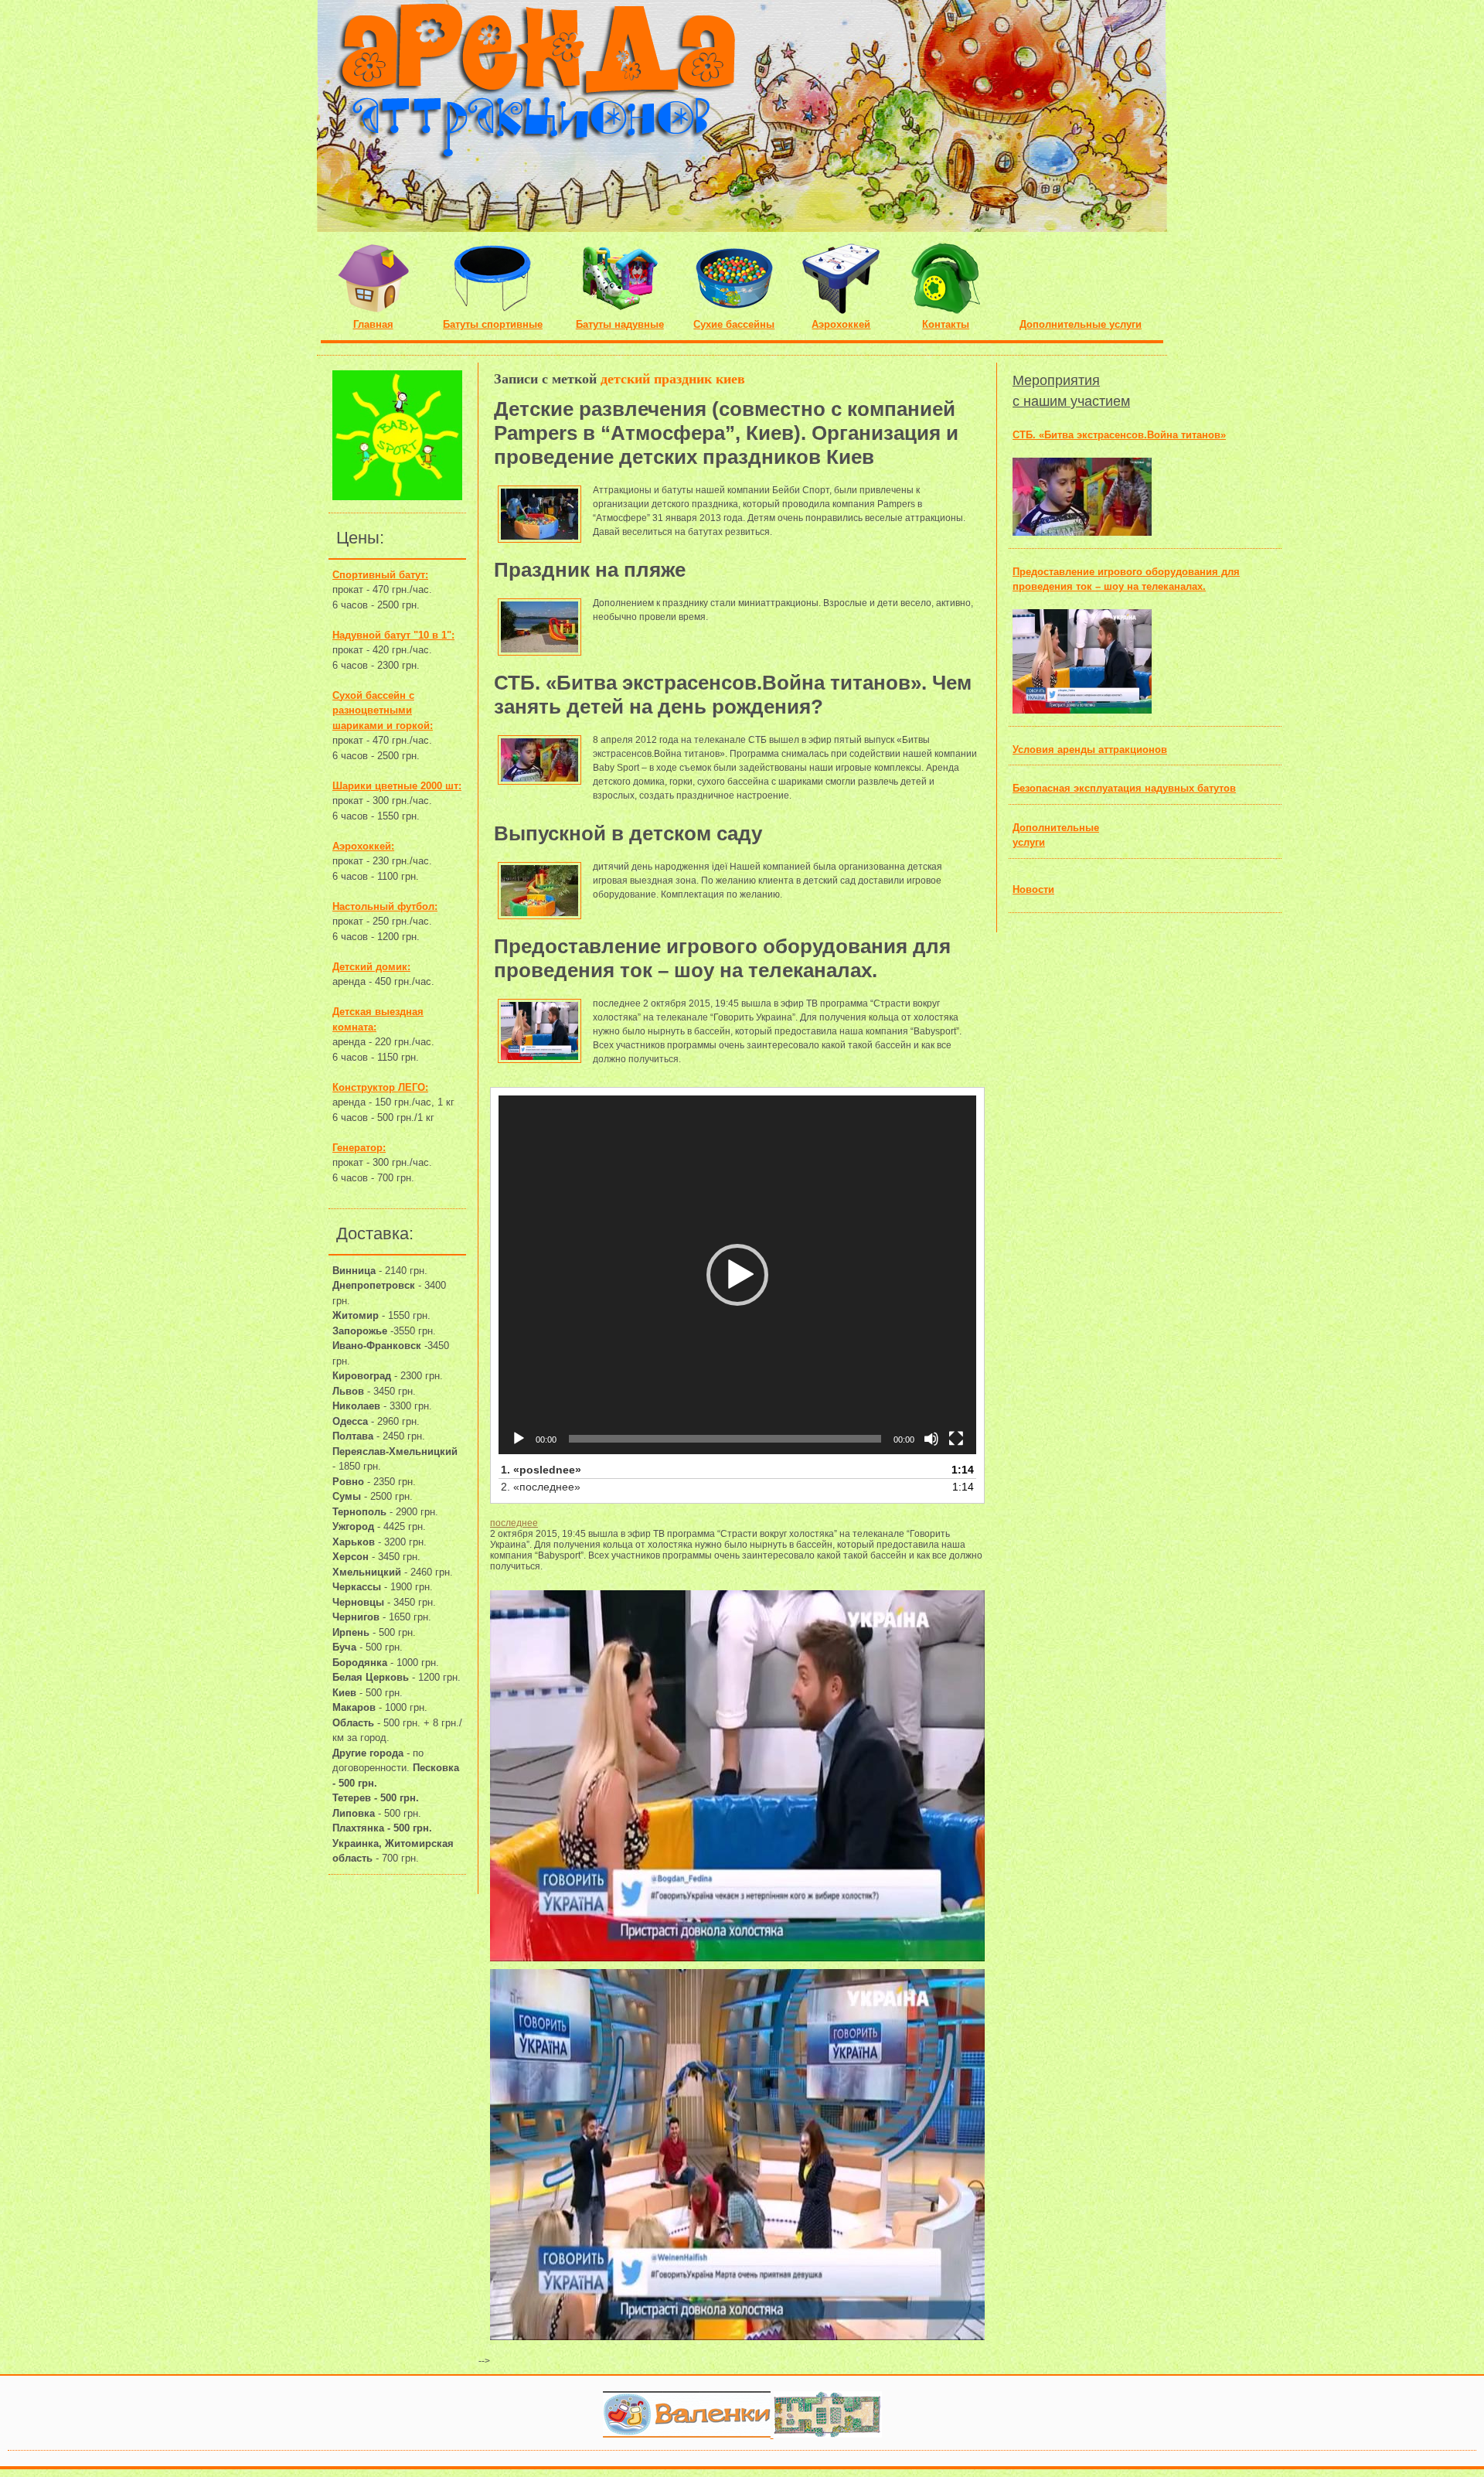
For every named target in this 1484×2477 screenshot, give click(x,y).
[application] (737, 1275)
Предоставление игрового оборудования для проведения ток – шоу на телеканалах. (722, 958)
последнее (514, 1523)
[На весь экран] (956, 1439)
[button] (737, 1275)
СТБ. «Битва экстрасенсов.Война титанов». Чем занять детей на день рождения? (733, 695)
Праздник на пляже (590, 570)
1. (541, 1470)
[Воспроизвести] (519, 1439)
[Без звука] (931, 1439)
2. (541, 1487)
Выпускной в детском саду (628, 833)
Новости (1033, 889)
